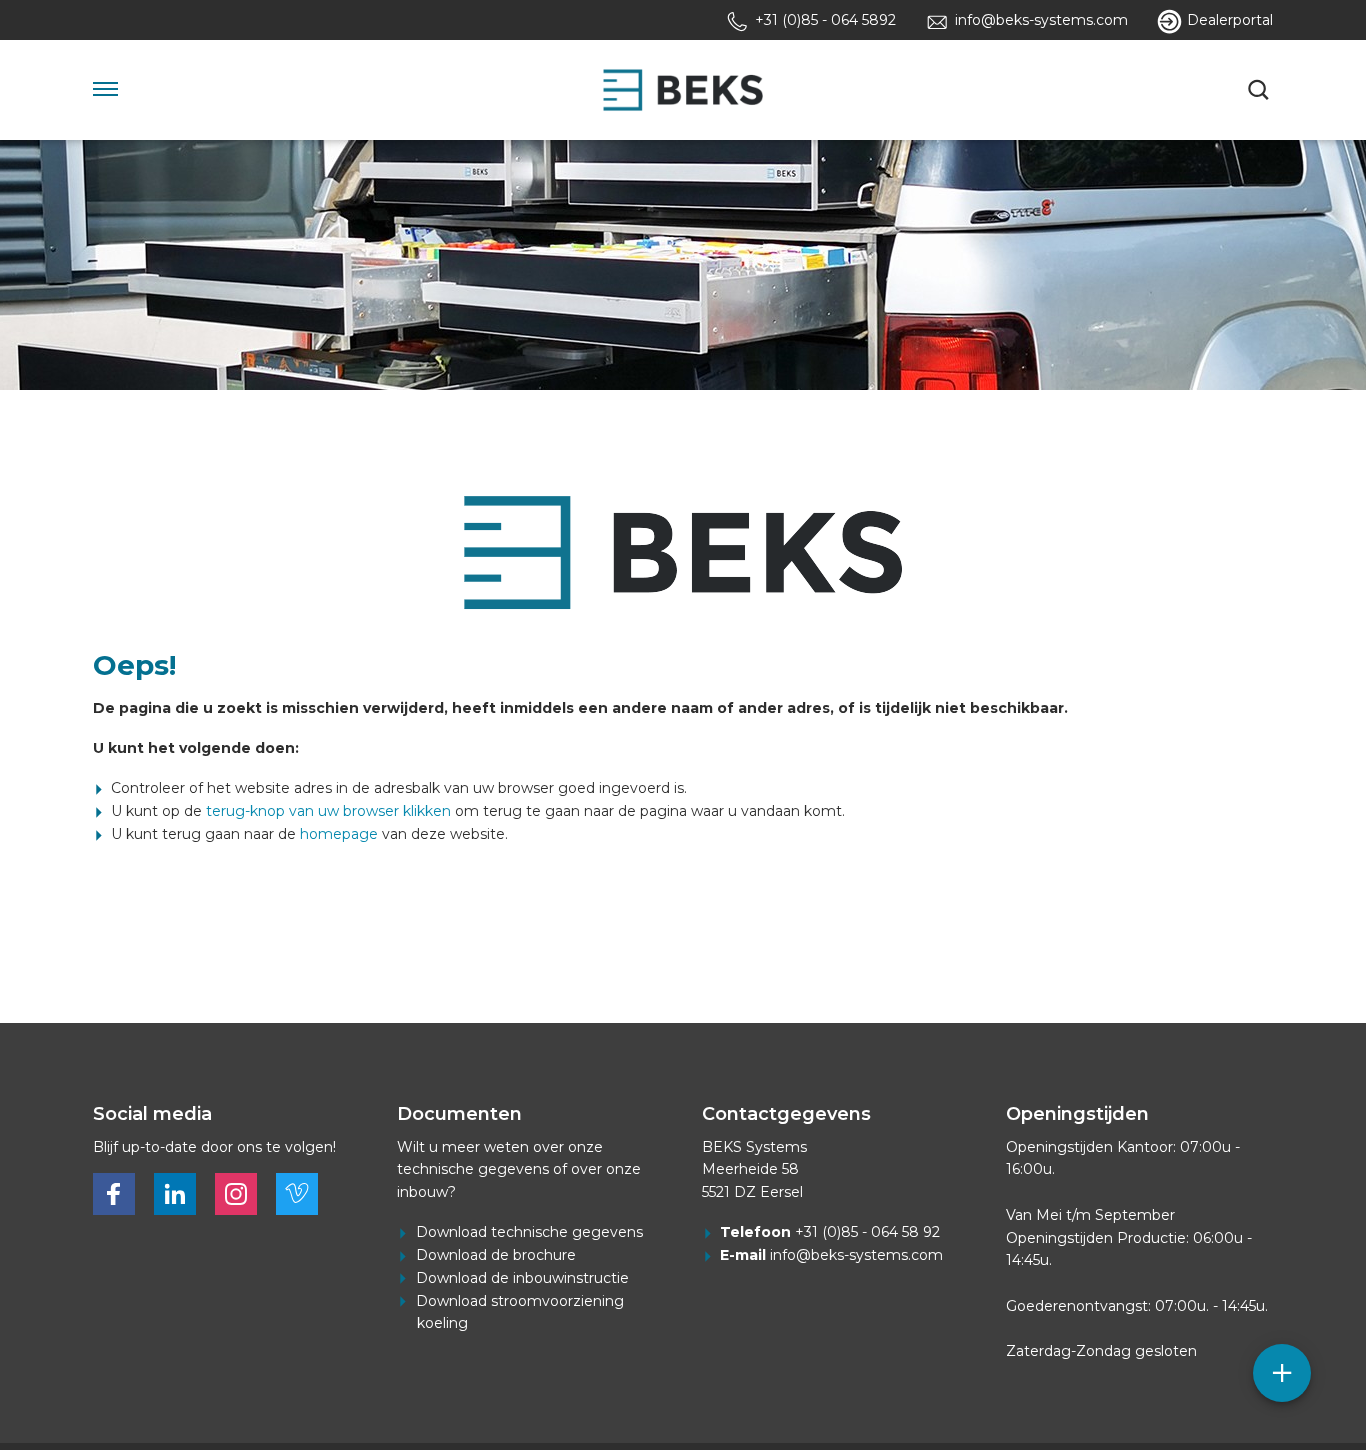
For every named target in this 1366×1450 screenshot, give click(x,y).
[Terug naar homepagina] (683, 90)
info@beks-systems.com (856, 1255)
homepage (339, 834)
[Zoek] (1261, 90)
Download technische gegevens (529, 1232)
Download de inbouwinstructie (522, 1278)
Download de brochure (496, 1255)
